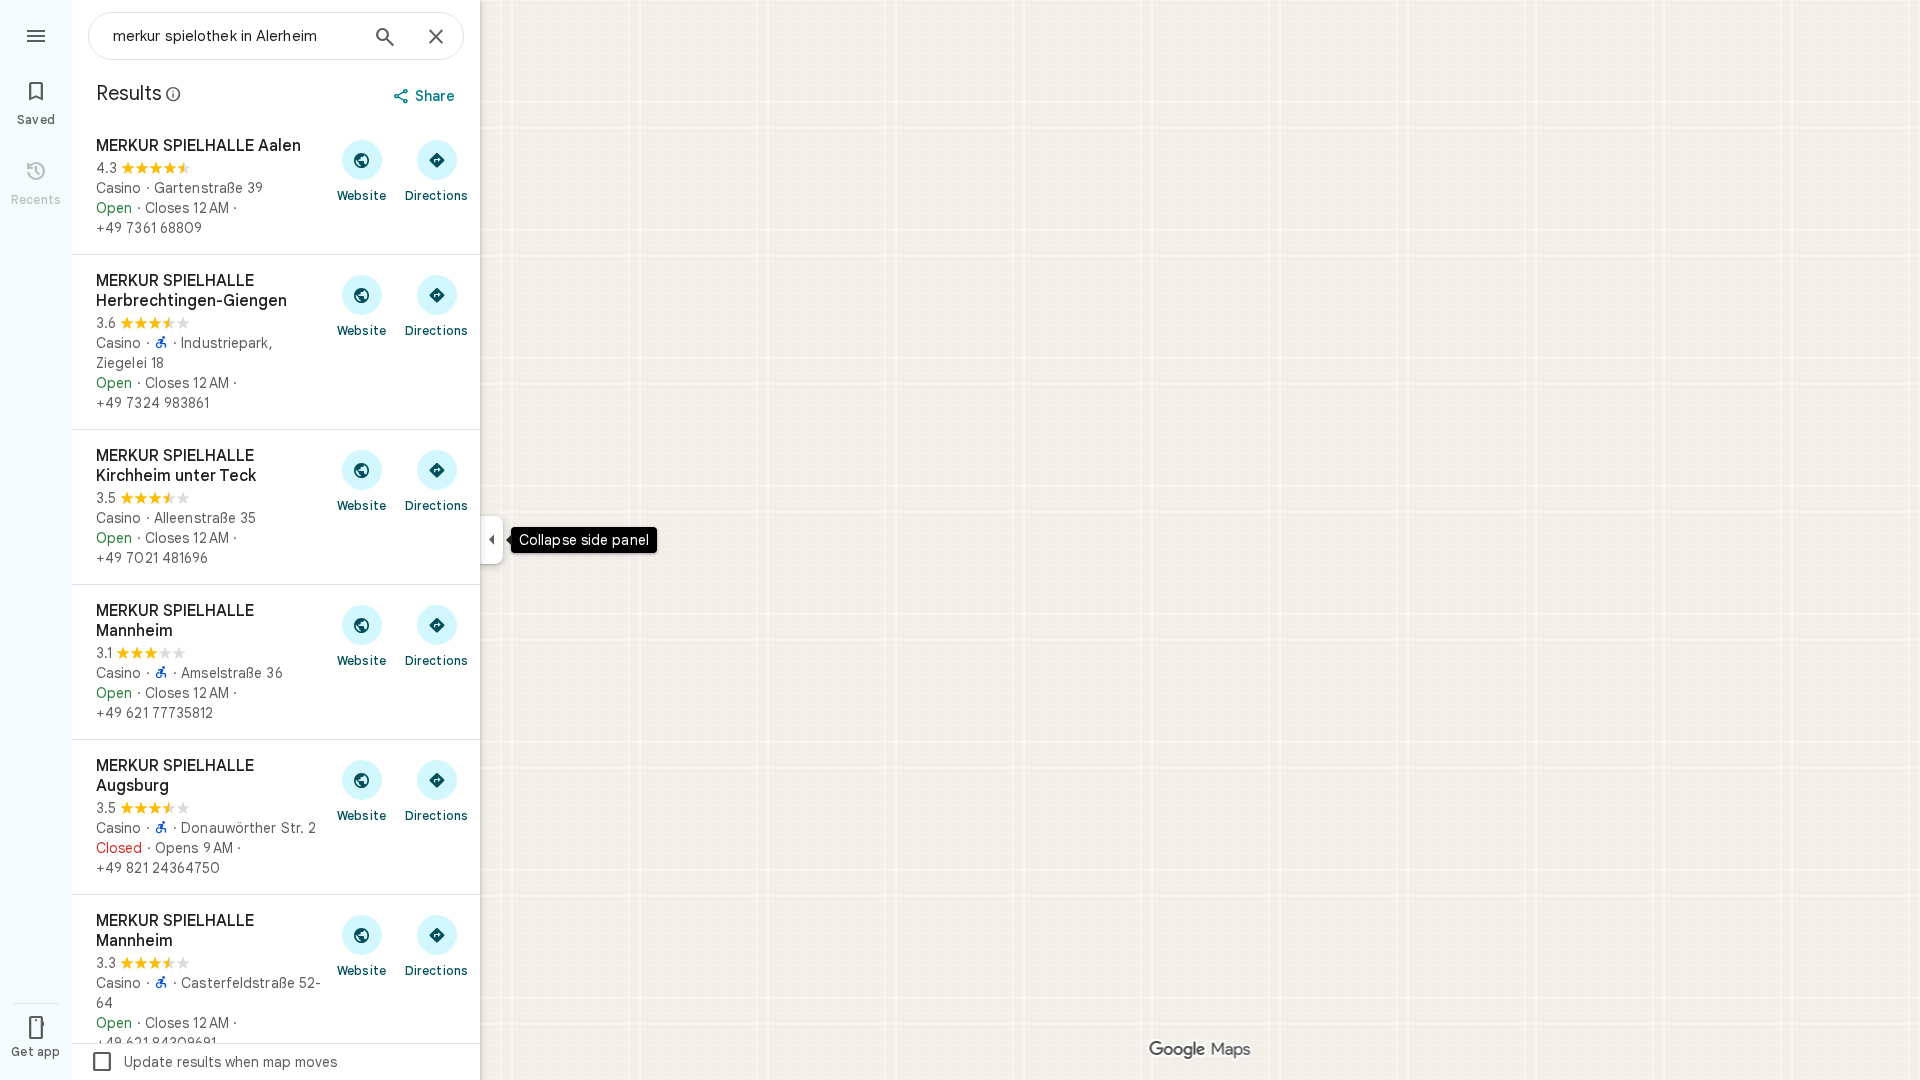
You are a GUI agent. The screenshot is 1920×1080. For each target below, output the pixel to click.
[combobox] (235, 36)
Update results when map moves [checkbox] (213, 1062)
